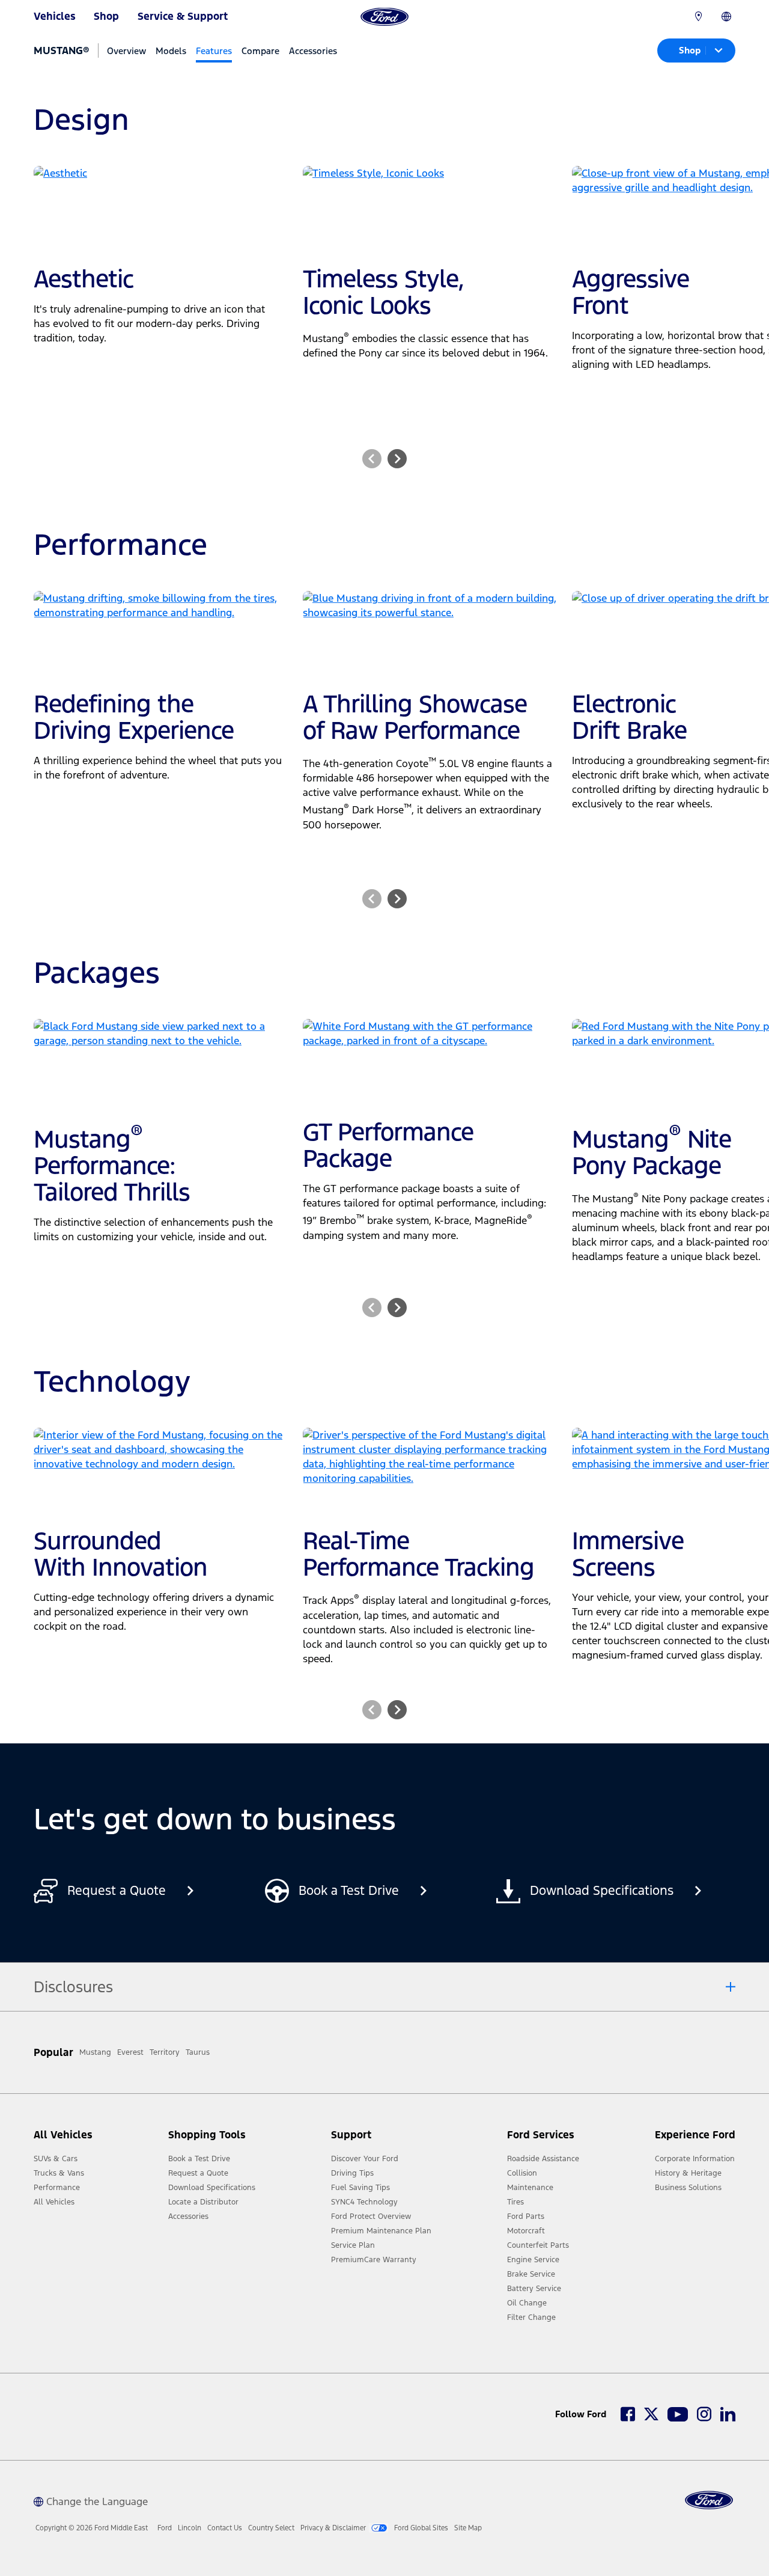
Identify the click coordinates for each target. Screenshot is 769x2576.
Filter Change (531, 2317)
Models (171, 51)
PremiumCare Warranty (374, 2260)
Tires (515, 2202)
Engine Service (533, 2260)
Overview (126, 51)
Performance (57, 2188)
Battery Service (534, 2289)
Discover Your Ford (365, 2159)
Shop (106, 16)
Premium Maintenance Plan (381, 2231)
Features (214, 51)
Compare (260, 51)
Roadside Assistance (543, 2159)
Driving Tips (352, 2173)
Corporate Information (695, 2159)
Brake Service (531, 2274)
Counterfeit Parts (538, 2245)
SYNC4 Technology (364, 2202)
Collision (522, 2173)
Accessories (313, 51)
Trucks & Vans (59, 2173)
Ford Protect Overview (371, 2217)
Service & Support (183, 16)
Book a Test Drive (199, 2159)
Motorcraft (526, 2231)
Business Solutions (688, 2188)
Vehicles (55, 16)
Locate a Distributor (203, 2202)
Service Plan (353, 2245)
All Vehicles (54, 2202)
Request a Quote (198, 2173)
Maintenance (530, 2188)
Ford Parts (526, 2217)
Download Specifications (212, 2188)
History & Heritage (688, 2173)
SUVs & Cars (56, 2159)
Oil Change (527, 2303)
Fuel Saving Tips (360, 2188)
